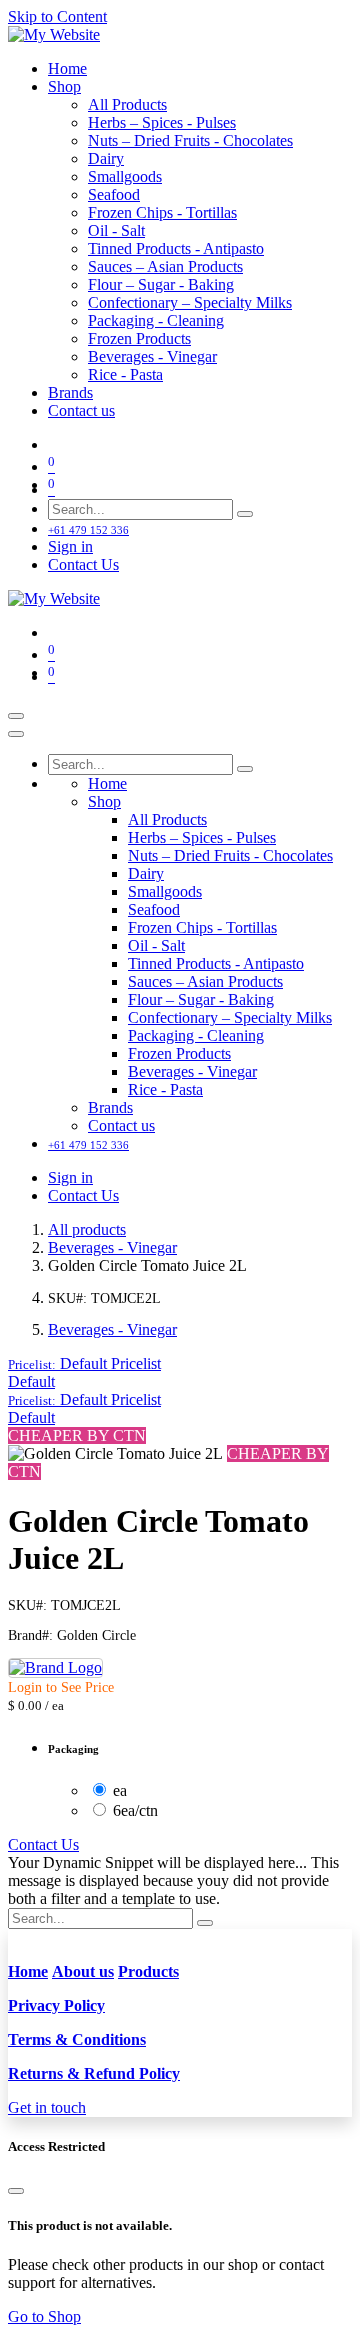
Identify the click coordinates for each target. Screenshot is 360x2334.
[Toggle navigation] (16, 716)
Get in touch (47, 2107)
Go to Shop (44, 2316)
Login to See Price (61, 1687)
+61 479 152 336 (88, 530)
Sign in (70, 546)
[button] (84, 1363)
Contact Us (83, 564)
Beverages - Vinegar (112, 1247)
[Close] (16, 734)
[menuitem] (67, 68)
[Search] (245, 514)
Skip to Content (57, 16)
